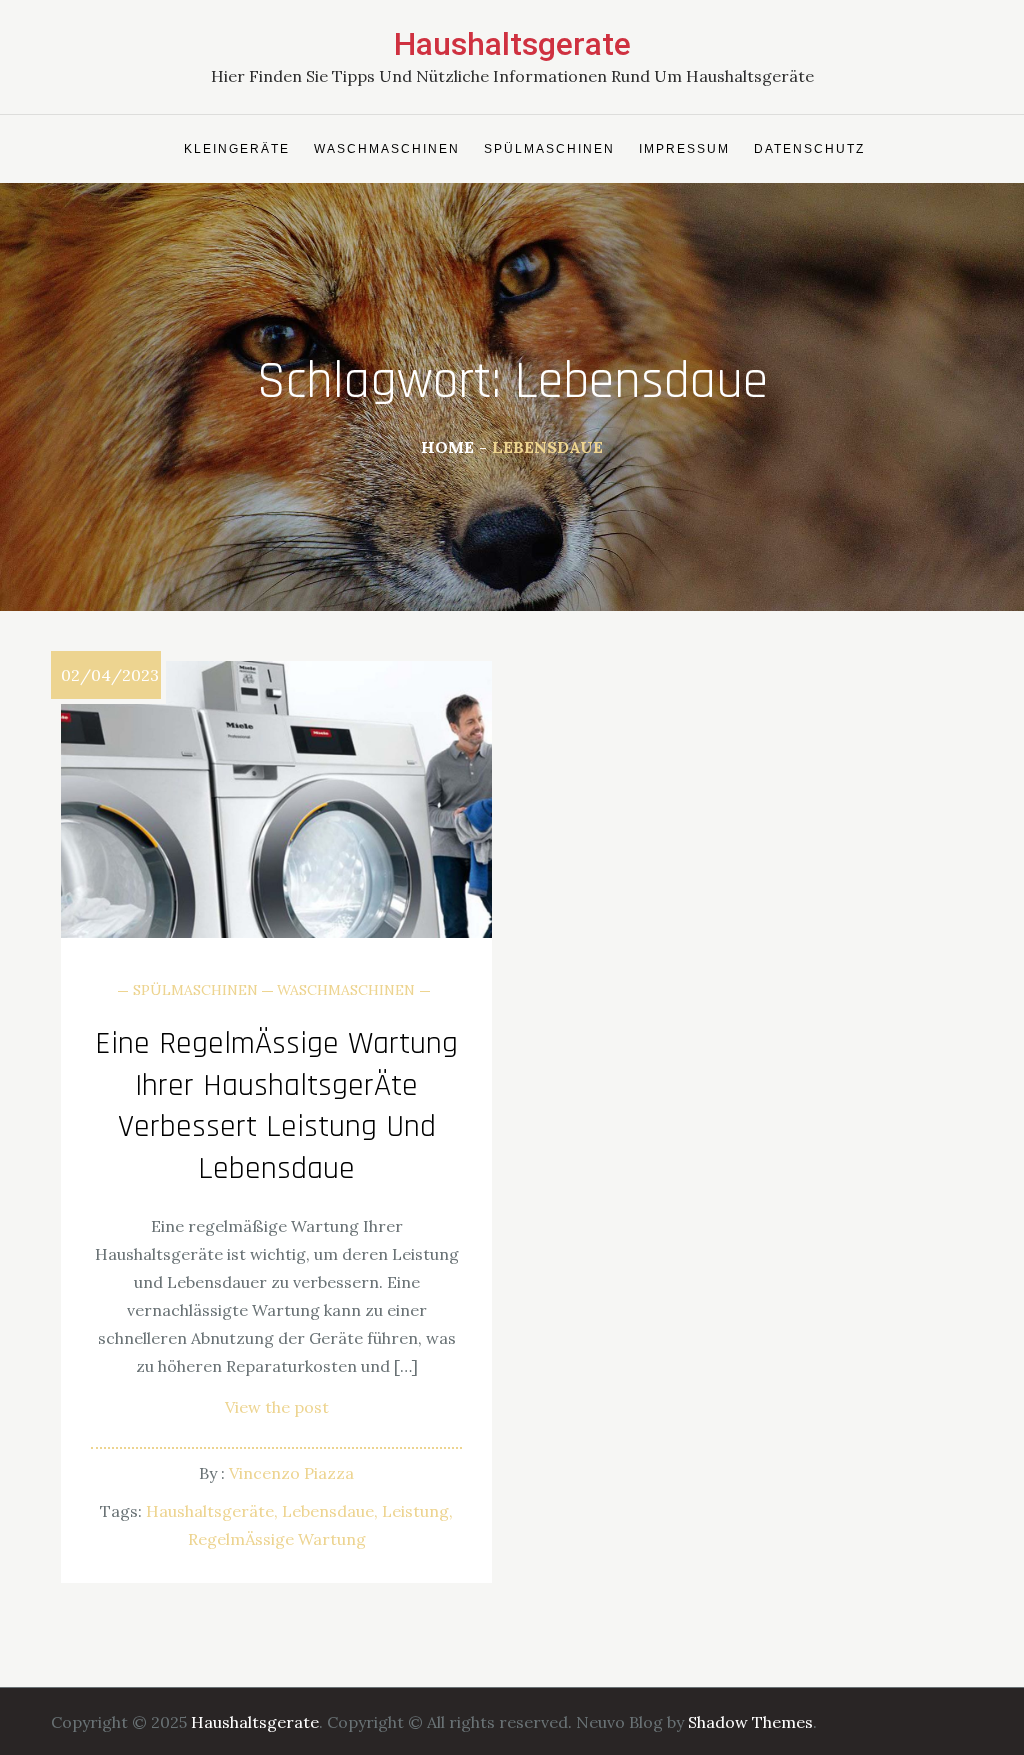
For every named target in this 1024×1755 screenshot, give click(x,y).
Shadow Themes (750, 1722)
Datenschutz (809, 149)
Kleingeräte (237, 149)
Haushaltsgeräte (210, 1511)
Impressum (684, 149)
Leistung (415, 1511)
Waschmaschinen (387, 149)
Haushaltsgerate (512, 44)
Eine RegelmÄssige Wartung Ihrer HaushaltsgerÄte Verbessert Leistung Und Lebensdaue (276, 1106)
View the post (277, 1407)
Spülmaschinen (549, 149)
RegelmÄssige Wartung (277, 1539)
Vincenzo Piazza (291, 1473)
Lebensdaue (328, 1511)
